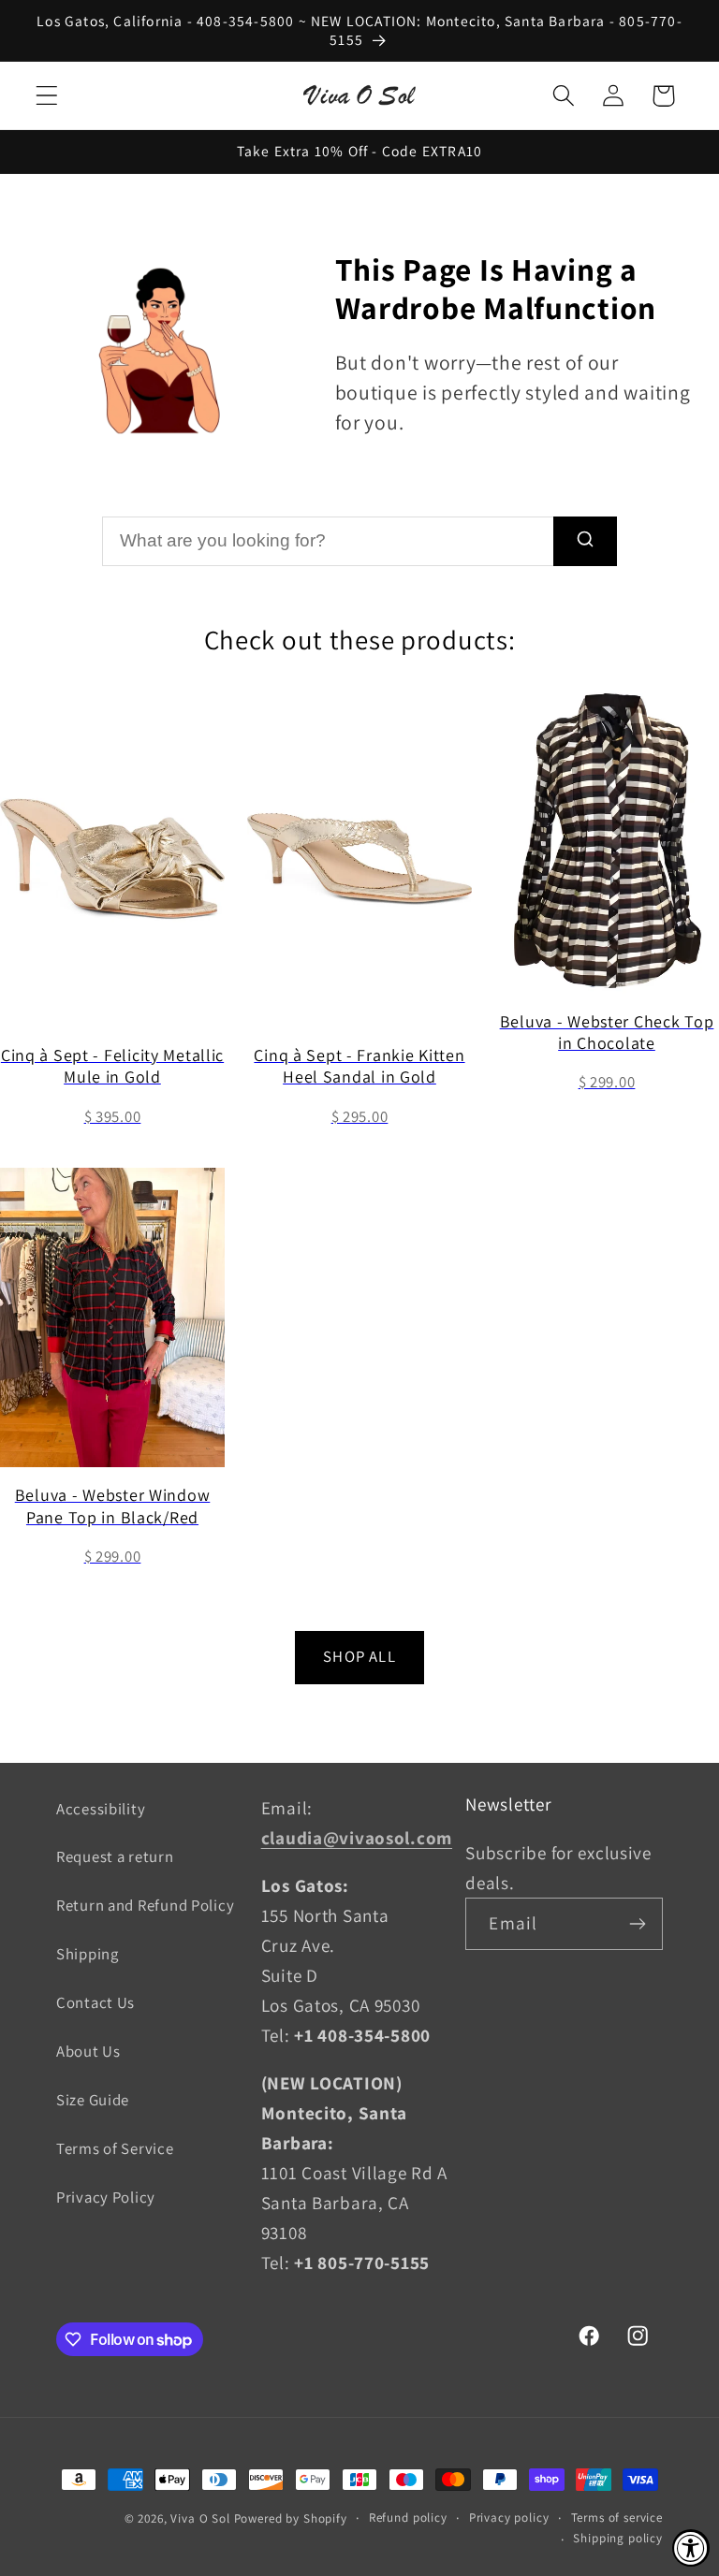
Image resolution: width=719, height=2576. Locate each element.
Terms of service (617, 2518)
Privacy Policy (106, 2197)
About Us (88, 2051)
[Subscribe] (637, 1924)
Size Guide (93, 2100)
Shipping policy (618, 2538)
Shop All (359, 1656)
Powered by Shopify (291, 2518)
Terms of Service (115, 2148)
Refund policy (408, 2518)
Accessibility (101, 1809)
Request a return (115, 1856)
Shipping (88, 1954)
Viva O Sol (200, 2518)
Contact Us (95, 2002)
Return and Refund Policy (145, 1905)
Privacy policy (509, 2518)
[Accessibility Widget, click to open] (691, 2548)
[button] (47, 96)
